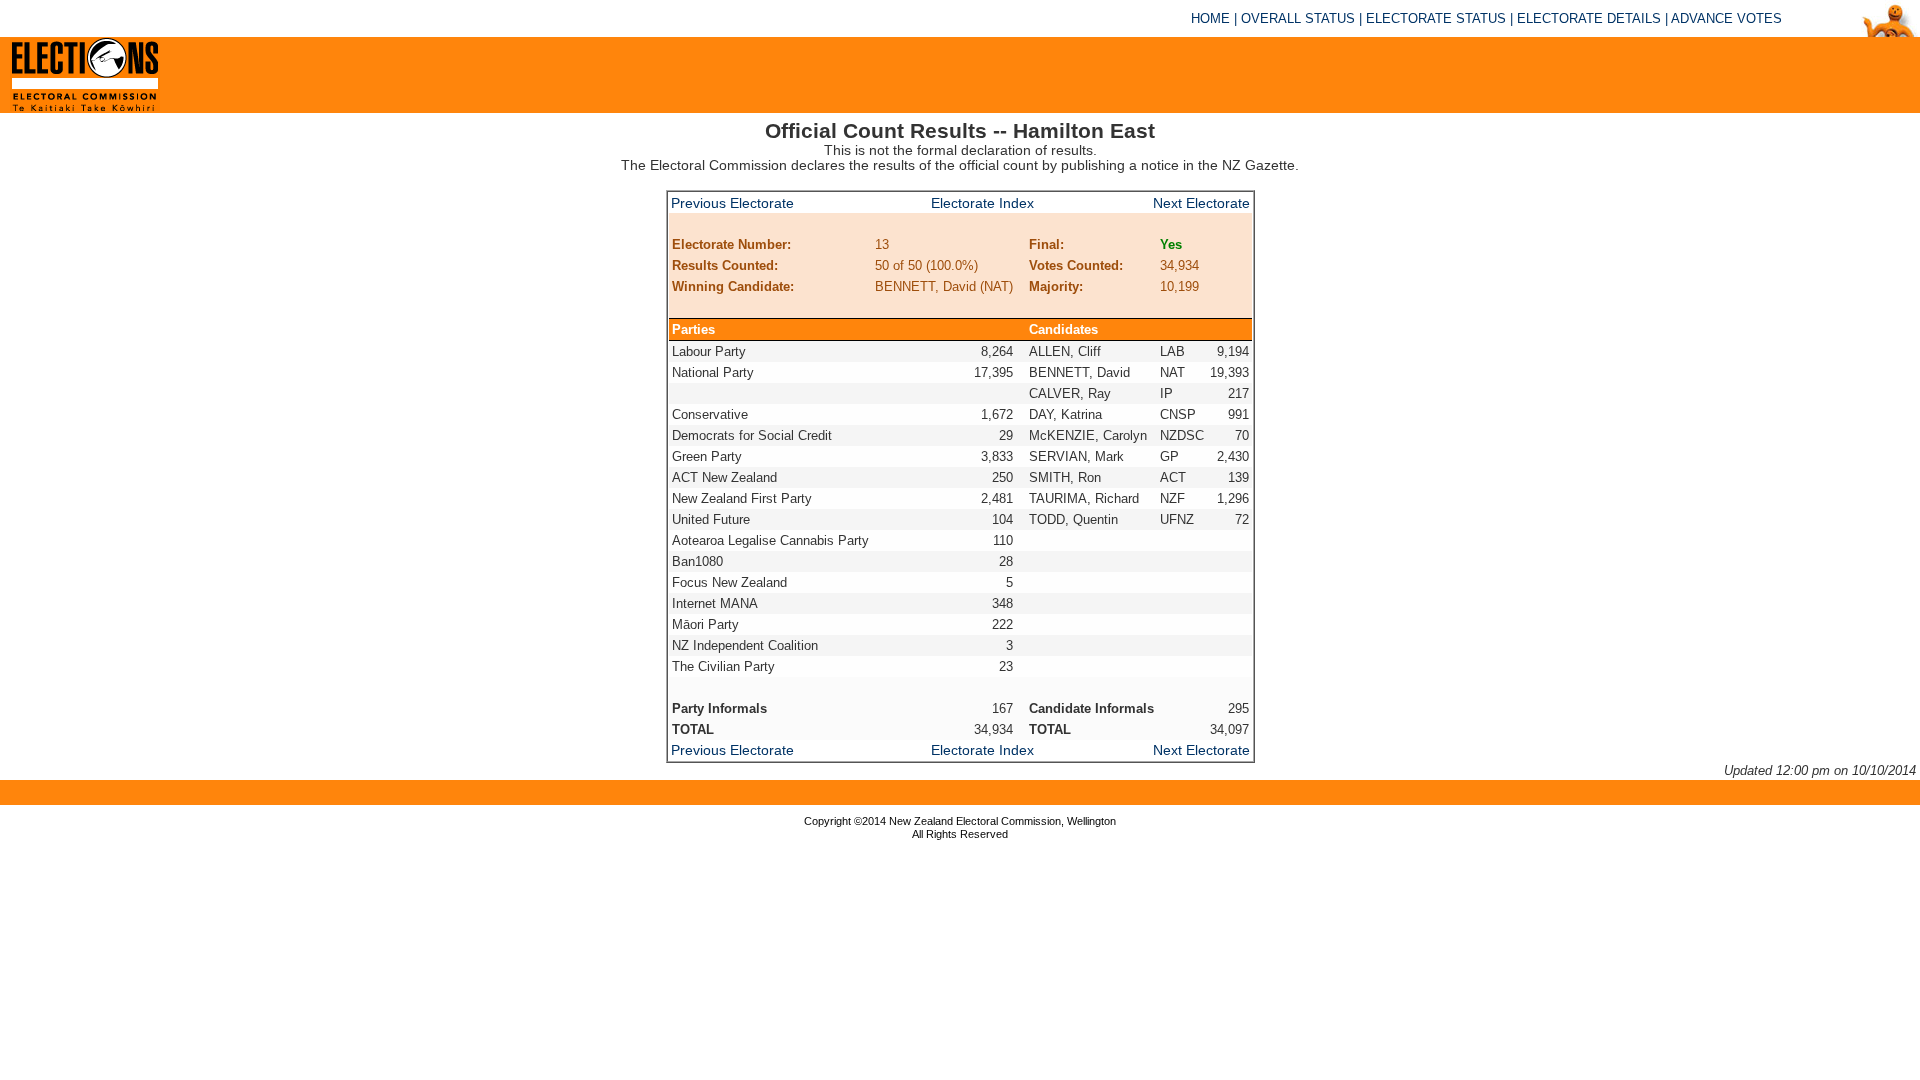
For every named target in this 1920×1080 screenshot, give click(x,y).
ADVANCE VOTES (1726, 18)
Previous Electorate (732, 203)
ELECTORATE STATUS (1436, 18)
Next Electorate (1201, 203)
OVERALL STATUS (1298, 18)
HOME (1210, 18)
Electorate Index (982, 203)
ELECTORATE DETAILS (1589, 18)
